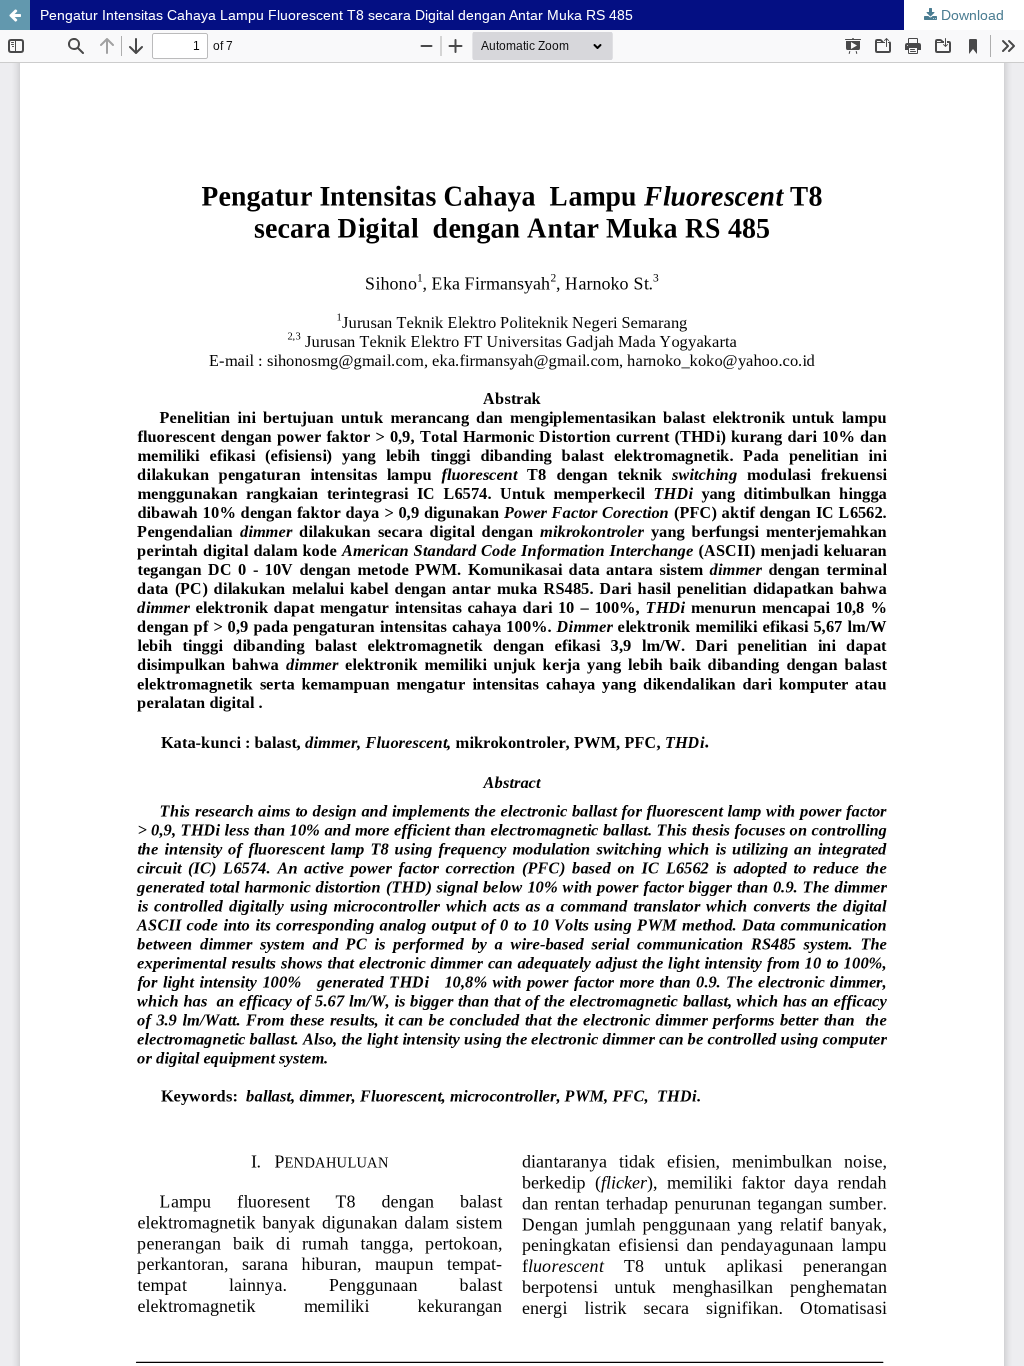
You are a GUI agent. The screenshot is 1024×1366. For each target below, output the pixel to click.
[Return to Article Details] (15, 15)
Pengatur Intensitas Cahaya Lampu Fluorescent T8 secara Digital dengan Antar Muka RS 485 (336, 15)
